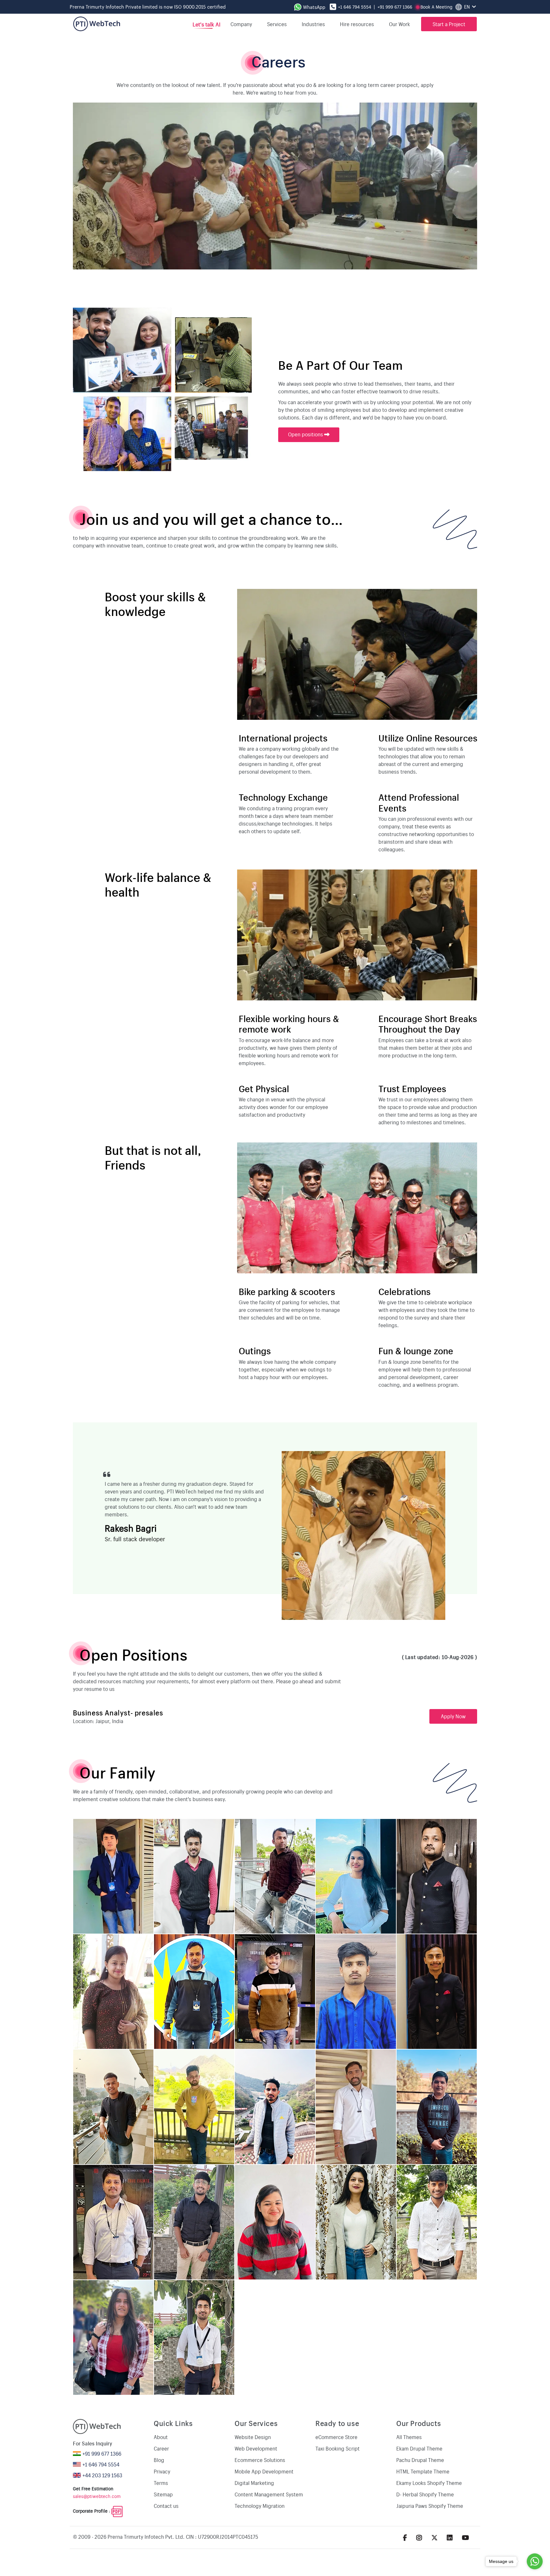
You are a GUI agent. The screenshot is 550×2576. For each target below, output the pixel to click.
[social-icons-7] (434, 2537)
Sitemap (163, 2494)
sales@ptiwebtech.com (97, 2496)
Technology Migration (260, 2506)
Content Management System (269, 2494)
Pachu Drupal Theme (420, 2460)
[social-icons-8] (450, 2537)
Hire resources (357, 24)
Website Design (253, 2437)
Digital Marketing (254, 2483)
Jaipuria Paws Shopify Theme (430, 2506)
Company (241, 24)
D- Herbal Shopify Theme (425, 2494)
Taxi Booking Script (338, 2448)
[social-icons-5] (405, 2537)
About (161, 2437)
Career (161, 2448)
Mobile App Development (264, 2471)
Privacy (162, 2471)
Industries (313, 24)
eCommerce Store (336, 2437)
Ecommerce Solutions (260, 2460)
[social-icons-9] (465, 2537)
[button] (402, 24)
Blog (159, 2460)
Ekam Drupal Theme (419, 2448)
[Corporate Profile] (117, 2511)
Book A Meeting (436, 7)
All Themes (409, 2437)
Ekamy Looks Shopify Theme (429, 2483)
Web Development (256, 2448)
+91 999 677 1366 (395, 7)
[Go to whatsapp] (535, 2561)
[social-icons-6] (419, 2537)
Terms (161, 2483)
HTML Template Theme (423, 2471)
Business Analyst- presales (118, 1712)
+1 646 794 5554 (355, 7)
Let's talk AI (206, 24)
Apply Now (453, 1716)
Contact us (166, 2506)
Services (277, 24)
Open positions (306, 434)
